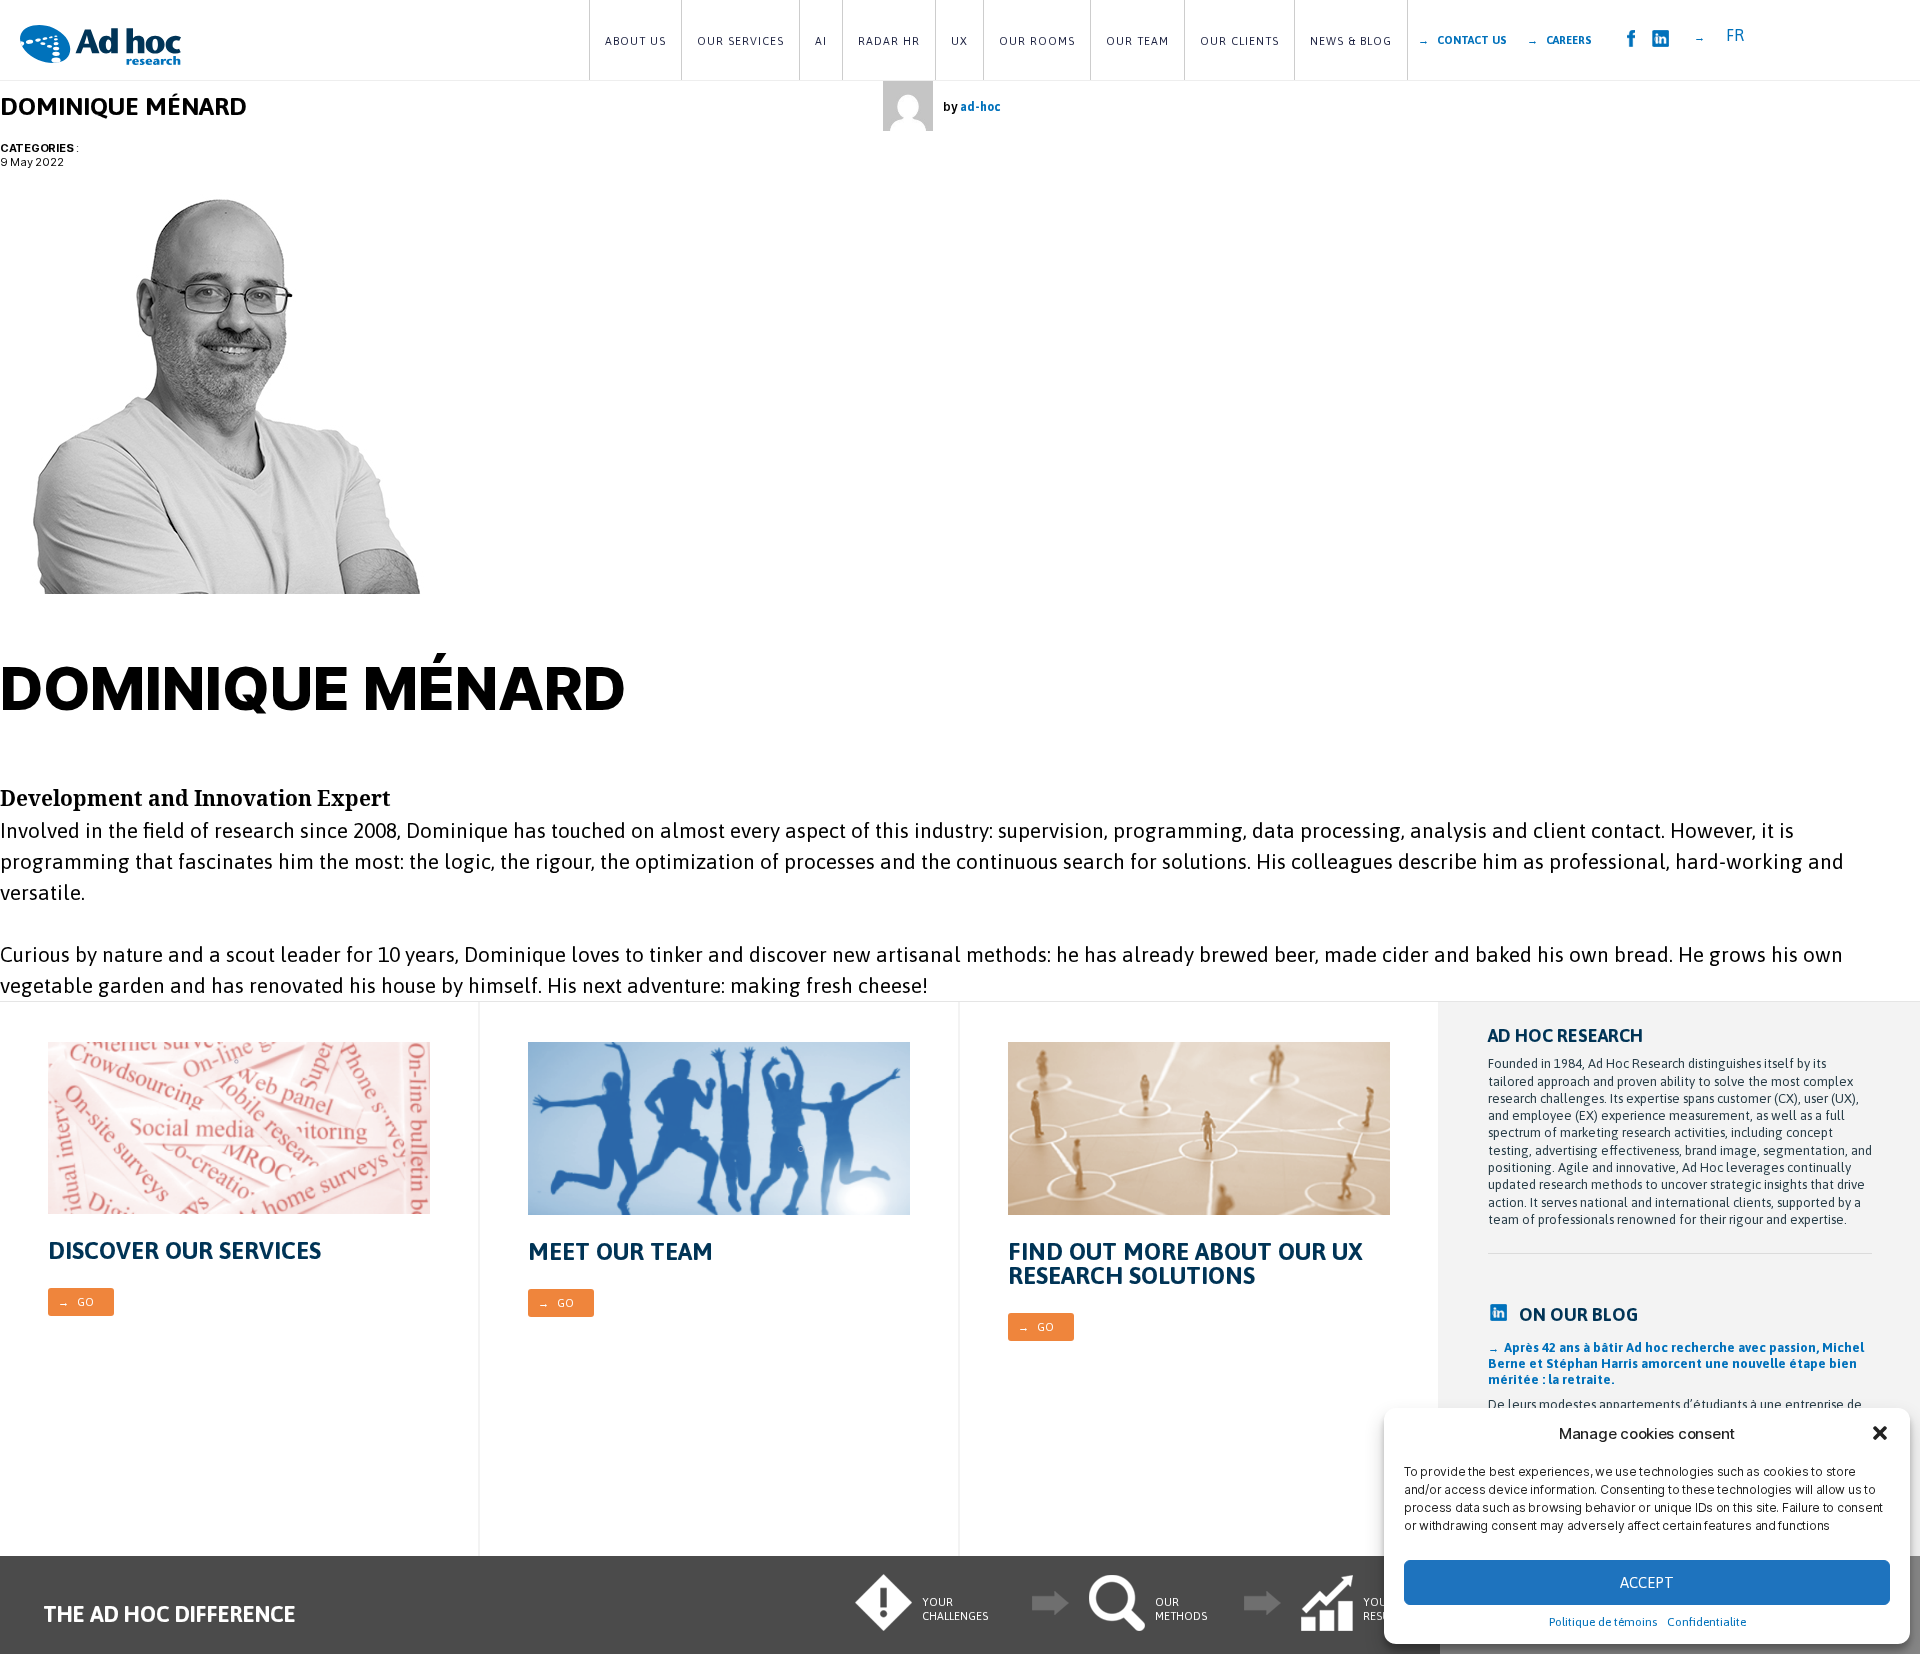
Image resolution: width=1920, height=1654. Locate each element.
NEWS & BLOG (1351, 41)
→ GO (76, 1302)
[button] (1880, 1433)
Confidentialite (1706, 1622)
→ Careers (1559, 40)
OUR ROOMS (1037, 41)
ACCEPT (1647, 1582)
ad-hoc (980, 107)
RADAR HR (889, 41)
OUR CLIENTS (1239, 41)
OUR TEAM (1137, 41)
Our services (740, 41)
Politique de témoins (1603, 1622)
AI (821, 41)
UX (959, 41)
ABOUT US (635, 41)
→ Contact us (1462, 40)
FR (1735, 35)
